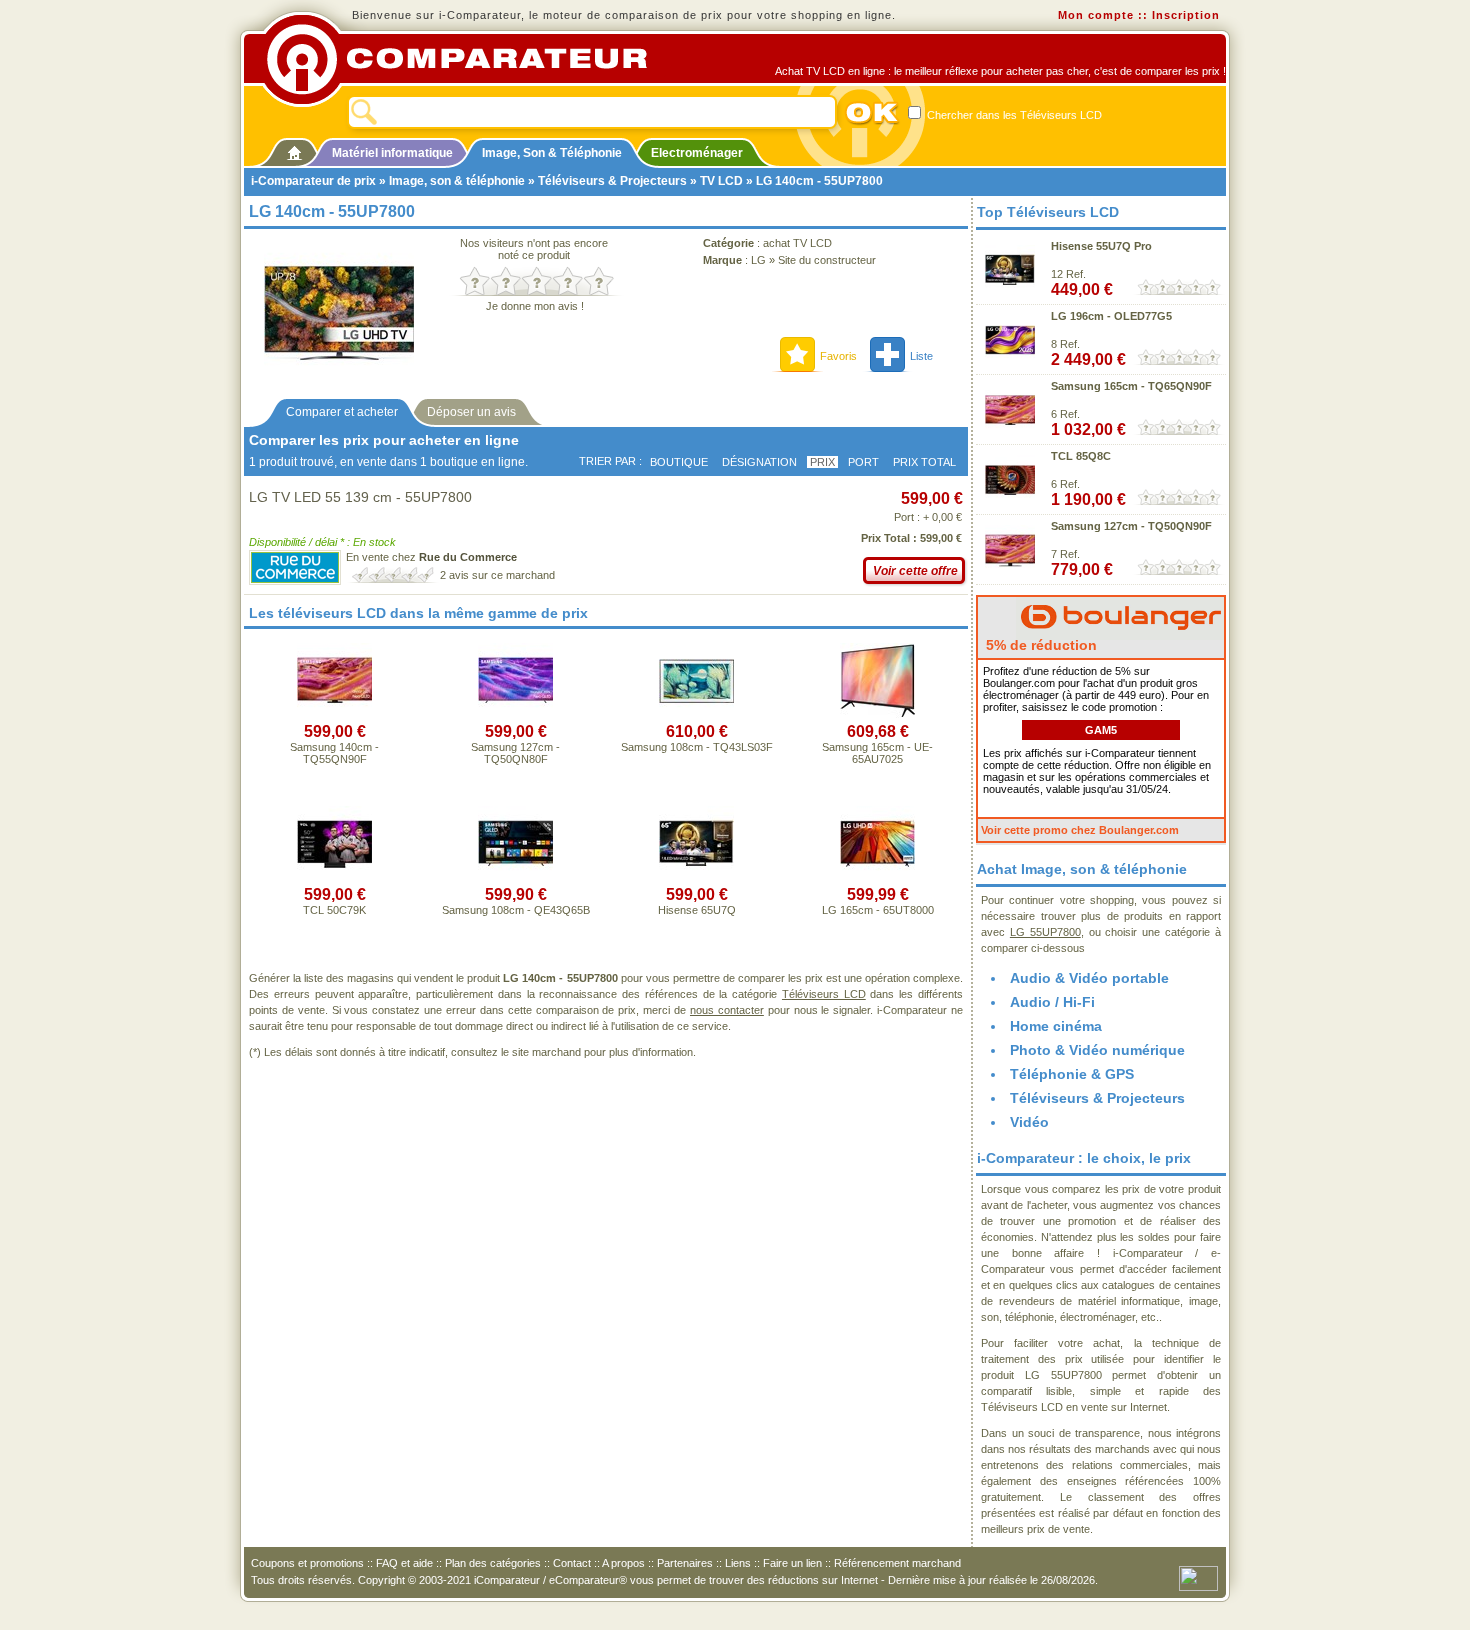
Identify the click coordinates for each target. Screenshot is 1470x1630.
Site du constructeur (827, 260)
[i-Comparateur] (294, 149)
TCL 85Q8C (1081, 456)
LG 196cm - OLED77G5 (1111, 316)
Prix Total (924, 462)
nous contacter (727, 1010)
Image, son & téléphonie (457, 181)
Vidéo (1029, 1122)
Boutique (679, 462)
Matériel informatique (392, 153)
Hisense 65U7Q (697, 910)
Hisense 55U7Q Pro (1101, 246)
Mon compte (1096, 15)
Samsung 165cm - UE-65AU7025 (877, 753)
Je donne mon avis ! (535, 306)
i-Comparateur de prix (313, 181)
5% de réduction (1039, 645)
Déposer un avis (471, 412)
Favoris (838, 356)
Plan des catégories (493, 1563)
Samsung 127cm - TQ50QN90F (1131, 526)
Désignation (759, 462)
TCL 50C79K (334, 910)
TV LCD (721, 181)
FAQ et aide (404, 1563)
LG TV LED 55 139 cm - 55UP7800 (360, 497)
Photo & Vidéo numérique (1097, 1050)
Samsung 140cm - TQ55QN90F (334, 753)
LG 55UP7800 (1045, 932)
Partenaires (685, 1563)
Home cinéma (1056, 1026)
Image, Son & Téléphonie (552, 153)
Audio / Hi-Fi (1052, 1002)
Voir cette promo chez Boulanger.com (1080, 830)
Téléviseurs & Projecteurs (612, 181)
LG (758, 260)
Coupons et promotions (307, 1563)
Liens (738, 1563)
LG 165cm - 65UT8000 (878, 910)
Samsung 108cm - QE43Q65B (516, 910)
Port (863, 462)
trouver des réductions (764, 1580)
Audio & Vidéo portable (1089, 978)
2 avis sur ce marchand (497, 575)
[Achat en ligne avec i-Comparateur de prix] (468, 59)
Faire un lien (792, 1563)
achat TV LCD (797, 243)
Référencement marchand (897, 1563)
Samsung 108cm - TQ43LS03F (697, 747)
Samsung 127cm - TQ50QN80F (515, 753)
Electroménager (697, 153)
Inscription (1186, 15)
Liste (921, 356)
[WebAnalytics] (1198, 1577)
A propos (623, 1563)
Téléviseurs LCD (824, 994)
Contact (572, 1563)
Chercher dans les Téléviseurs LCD (1013, 115)
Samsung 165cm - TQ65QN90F (1131, 386)
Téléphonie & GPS (1072, 1074)
